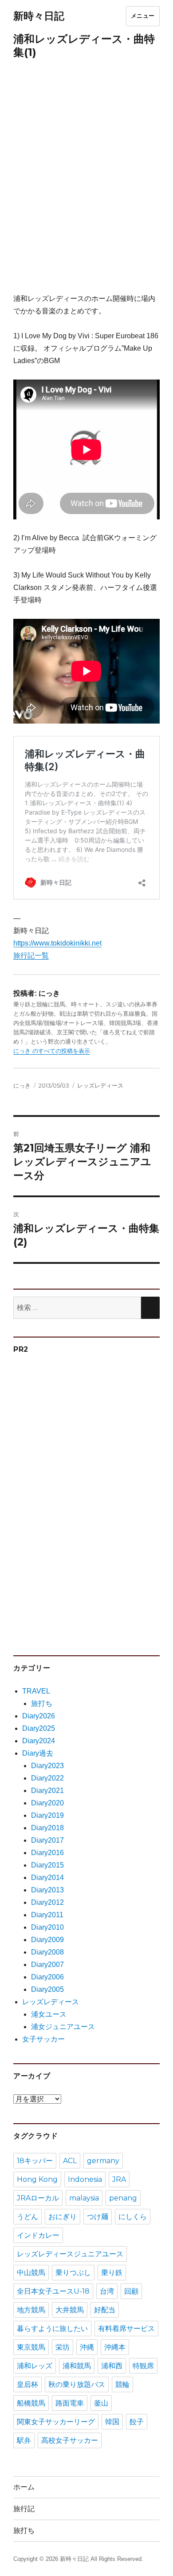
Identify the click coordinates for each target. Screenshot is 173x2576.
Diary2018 (47, 1828)
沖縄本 (115, 2347)
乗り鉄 (112, 2273)
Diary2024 (39, 1741)
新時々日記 (39, 16)
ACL (70, 2161)
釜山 (101, 2403)
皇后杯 (28, 2384)
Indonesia (85, 2179)
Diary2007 (47, 1965)
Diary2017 (47, 1840)
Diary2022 (47, 1778)
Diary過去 (38, 1753)
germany (103, 2161)
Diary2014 (47, 1878)
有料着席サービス (126, 2329)
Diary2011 (47, 1915)
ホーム (24, 2487)
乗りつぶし (73, 2273)
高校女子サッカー (70, 2440)
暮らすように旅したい (52, 2329)
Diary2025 (39, 1728)
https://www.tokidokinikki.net (57, 943)
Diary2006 (47, 1977)
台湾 (107, 2291)
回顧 (131, 2291)
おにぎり (63, 2217)
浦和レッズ (35, 2366)
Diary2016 (47, 1853)
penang (123, 2198)
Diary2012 (47, 1902)
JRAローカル (38, 2198)
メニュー (143, 16)
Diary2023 (47, 1766)
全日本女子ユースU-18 (53, 2291)
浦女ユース (49, 2014)
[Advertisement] (86, 181)
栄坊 (63, 2347)
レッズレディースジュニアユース (70, 2254)
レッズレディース (100, 1085)
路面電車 (70, 2403)
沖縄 (87, 2347)
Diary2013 (47, 1890)
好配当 (105, 2310)
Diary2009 (47, 1940)
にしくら (133, 2217)
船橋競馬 (31, 2403)
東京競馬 (31, 2347)
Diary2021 (47, 1791)
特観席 (143, 2366)
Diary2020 (47, 1803)
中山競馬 (31, 2273)
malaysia (84, 2198)
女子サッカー (43, 2039)
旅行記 (24, 2509)
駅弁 (24, 2440)
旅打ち (42, 1703)
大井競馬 (70, 2310)
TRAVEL (36, 1691)
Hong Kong (37, 2179)
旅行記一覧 (31, 956)
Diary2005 (47, 1989)
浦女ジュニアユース (63, 2027)
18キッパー (35, 2161)
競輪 (122, 2384)
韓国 (112, 2422)
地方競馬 (31, 2310)
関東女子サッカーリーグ (56, 2422)
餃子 (137, 2422)
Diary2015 (47, 1865)
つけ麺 (98, 2217)
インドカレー (38, 2235)
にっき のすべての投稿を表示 (52, 1051)
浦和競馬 (77, 2366)
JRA (119, 2179)
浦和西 (112, 2366)
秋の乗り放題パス (77, 2384)
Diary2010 (47, 1927)
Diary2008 (47, 1952)
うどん (28, 2217)
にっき (22, 1085)
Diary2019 (47, 1815)
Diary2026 (39, 1716)
